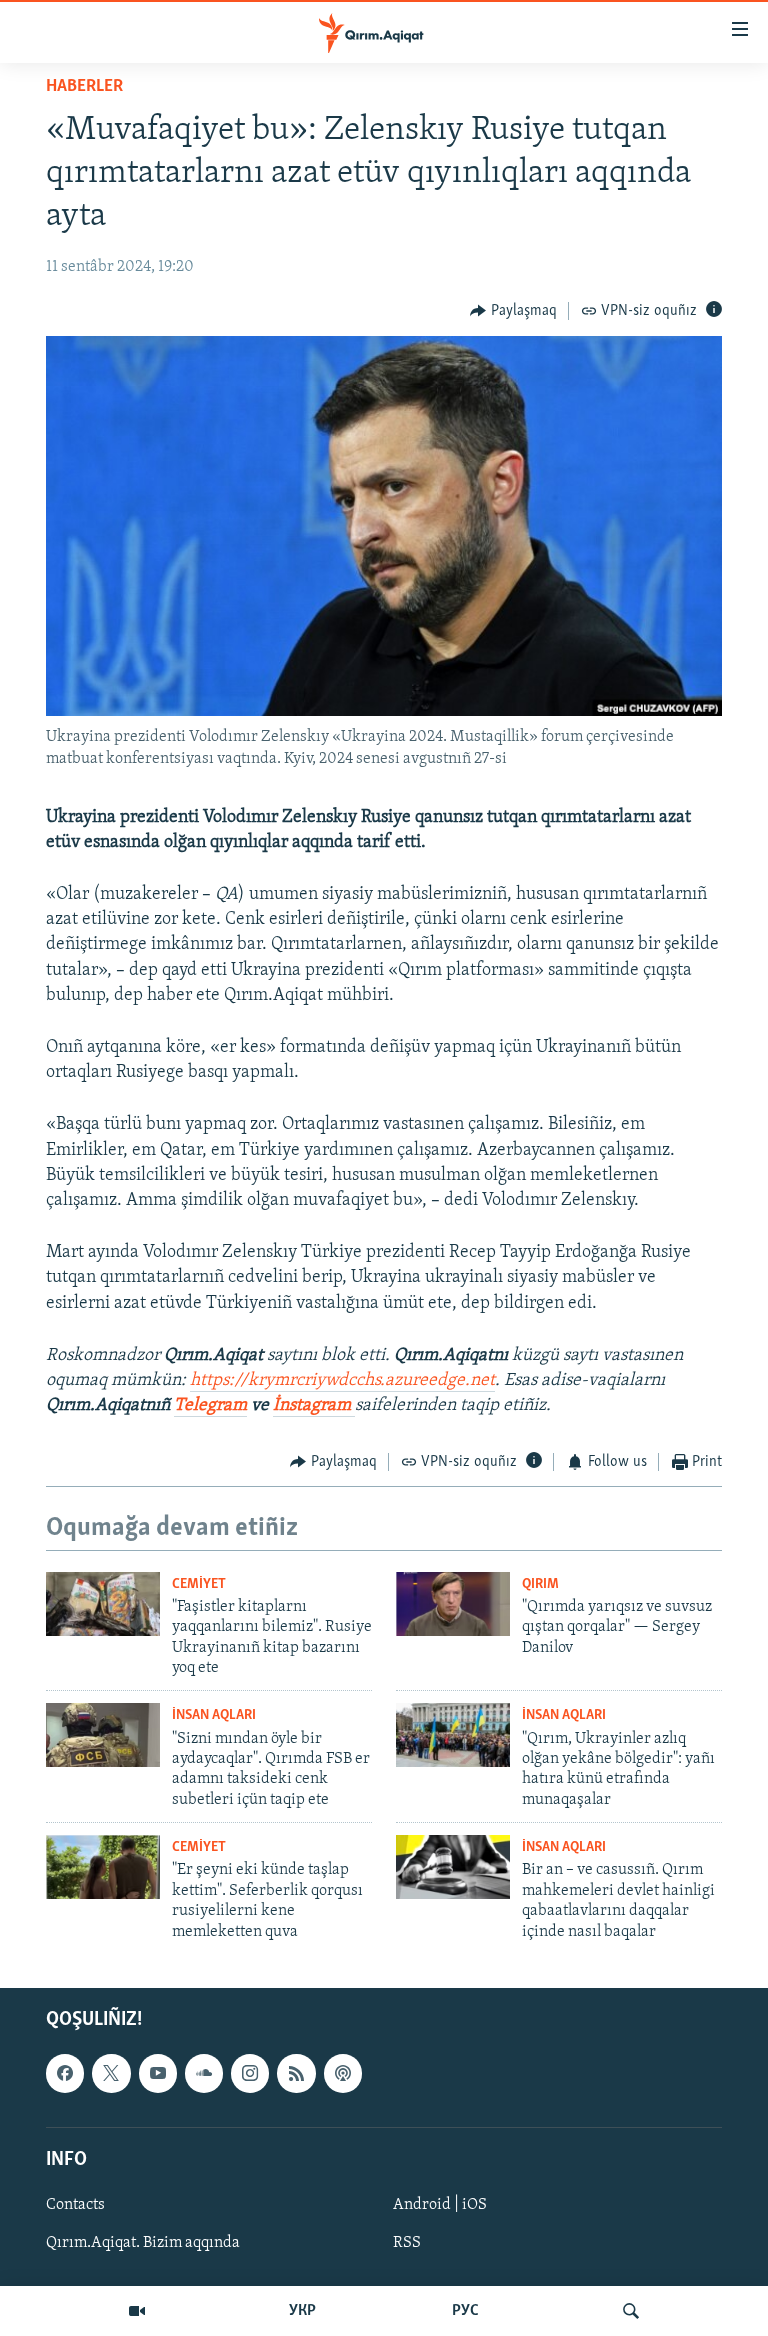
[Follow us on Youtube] (158, 2073)
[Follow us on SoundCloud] (204, 2073)
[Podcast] (343, 2073)
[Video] (137, 2311)
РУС (465, 2311)
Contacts (75, 2205)
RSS (407, 2243)
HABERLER (84, 87)
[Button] (513, 311)
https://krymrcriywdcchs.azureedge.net (342, 1381)
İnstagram (314, 1406)
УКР (302, 2311)
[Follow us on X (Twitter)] (111, 2073)
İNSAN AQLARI (214, 1715)
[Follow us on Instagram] (250, 2073)
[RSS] (296, 2073)
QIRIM (540, 1584)
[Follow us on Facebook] (65, 2073)
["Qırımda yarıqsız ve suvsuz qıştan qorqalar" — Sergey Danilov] (453, 1604)
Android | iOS (440, 2205)
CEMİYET (199, 1584)
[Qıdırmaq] (631, 2311)
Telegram (210, 1406)
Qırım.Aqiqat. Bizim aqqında (143, 2243)
